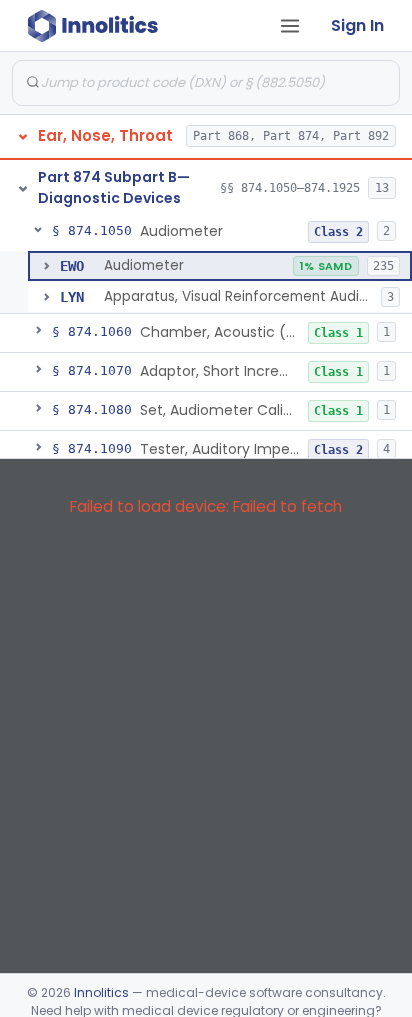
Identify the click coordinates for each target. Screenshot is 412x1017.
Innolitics (101, 992)
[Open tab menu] (290, 26)
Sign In (357, 25)
